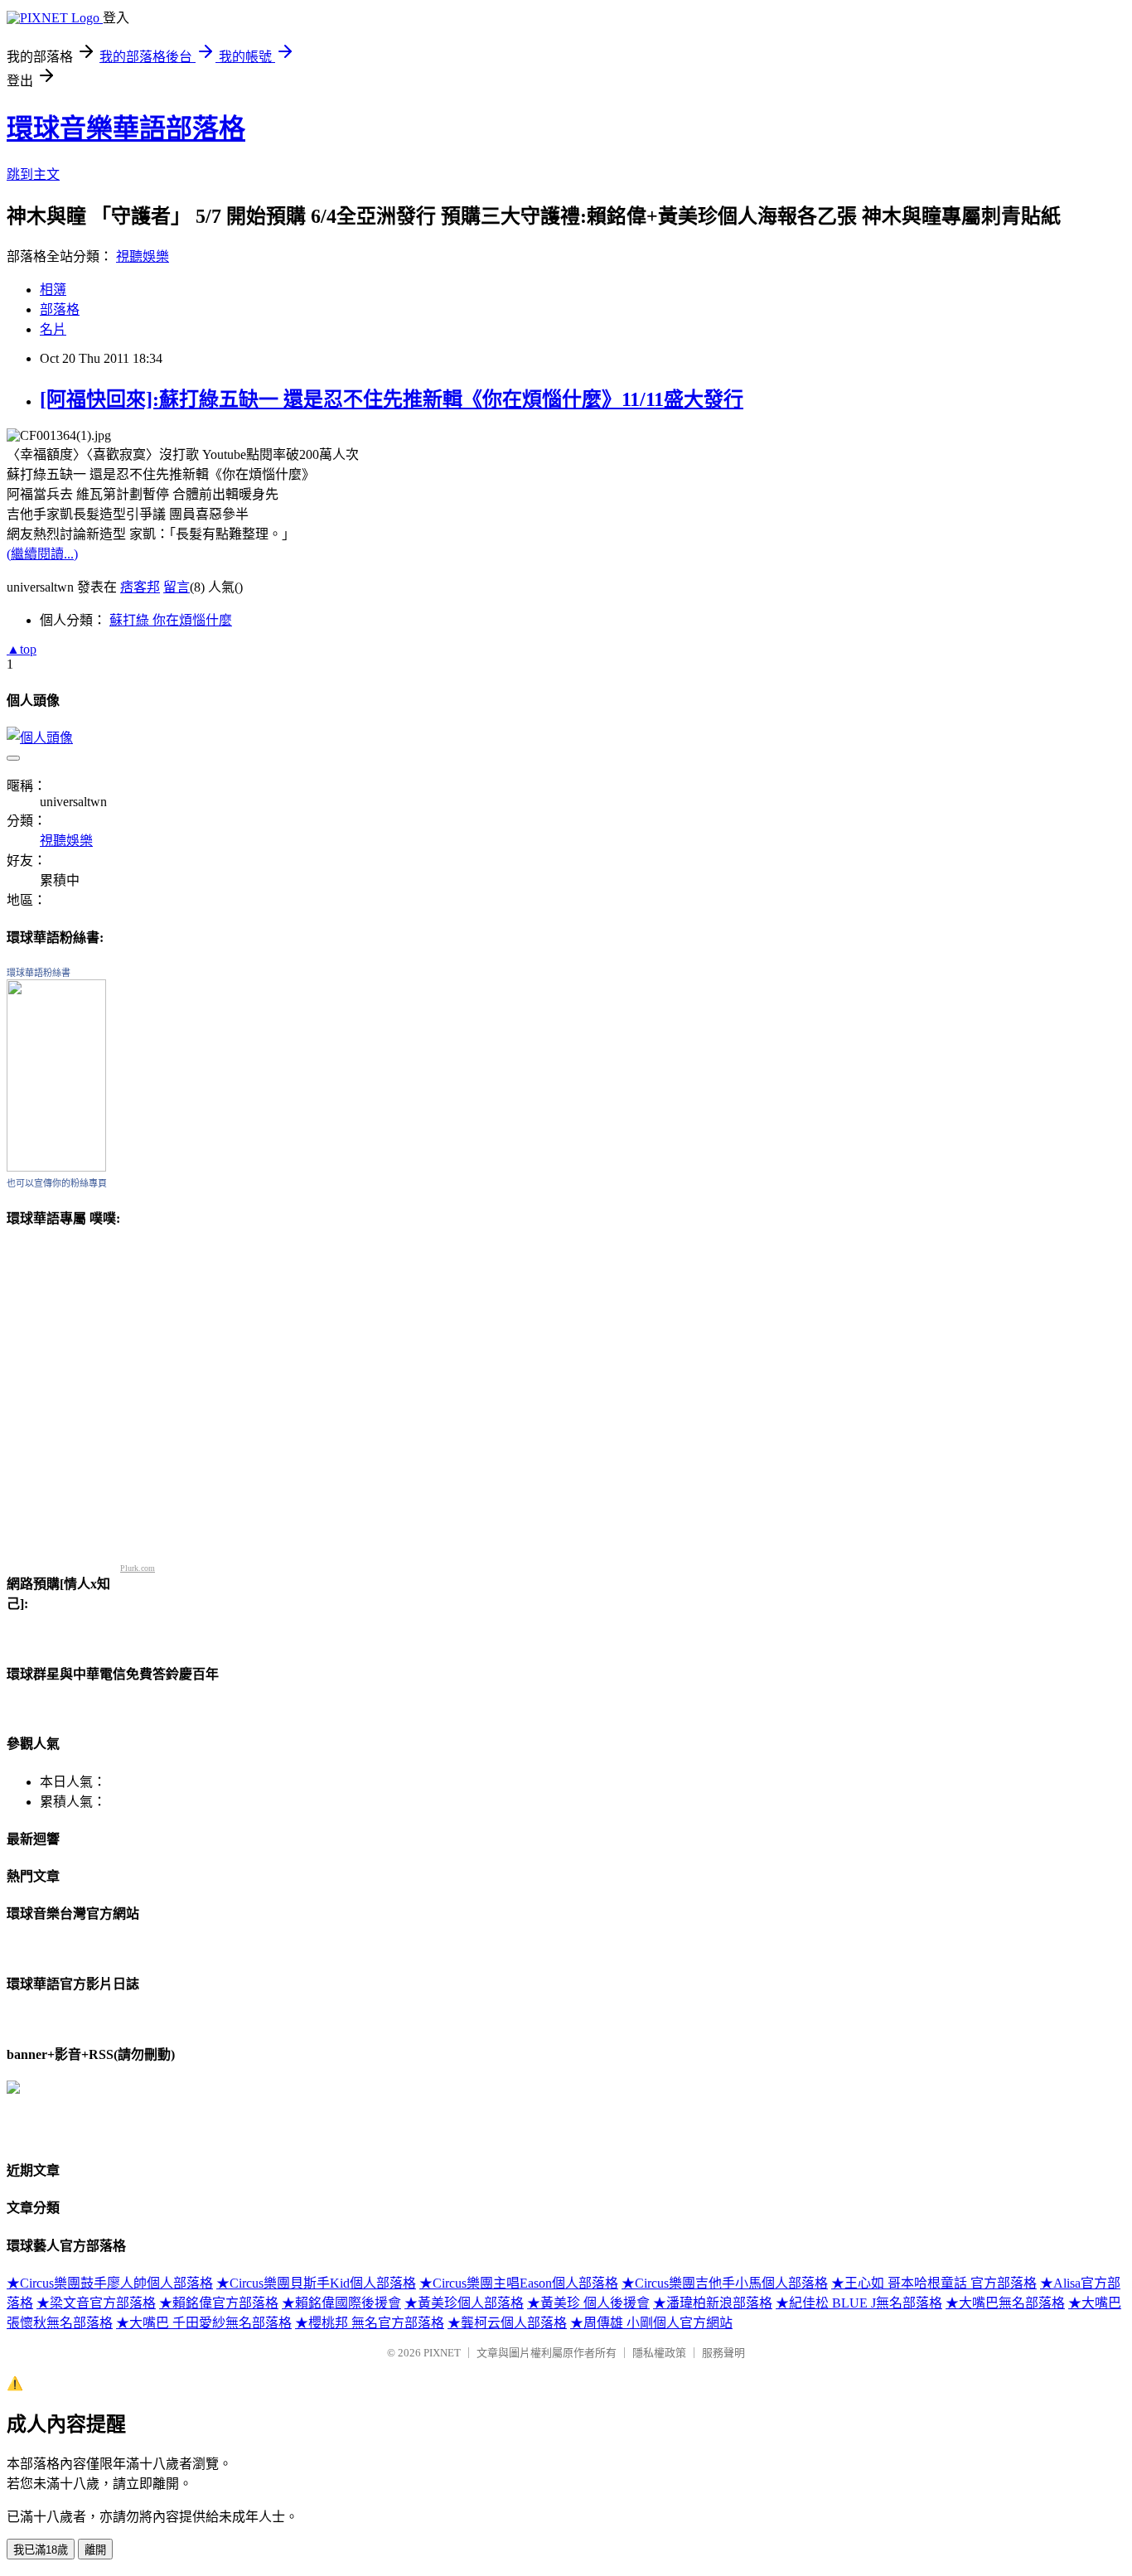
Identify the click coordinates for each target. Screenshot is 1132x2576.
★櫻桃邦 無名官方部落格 (370, 2323)
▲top (22, 649)
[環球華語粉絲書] (56, 1167)
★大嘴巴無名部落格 (1005, 2303)
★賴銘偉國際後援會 (341, 2303)
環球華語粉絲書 (39, 973)
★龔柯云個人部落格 (507, 2323)
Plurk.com (138, 1568)
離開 (95, 2550)
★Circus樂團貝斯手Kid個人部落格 (316, 2283)
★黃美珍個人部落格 (464, 2303)
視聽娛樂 (143, 256)
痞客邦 (140, 587)
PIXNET (442, 2353)
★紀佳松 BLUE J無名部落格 (859, 2303)
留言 (177, 587)
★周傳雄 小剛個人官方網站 (651, 2323)
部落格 (60, 309)
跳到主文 (33, 174)
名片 (53, 329)
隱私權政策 (659, 2353)
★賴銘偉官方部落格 (219, 2303)
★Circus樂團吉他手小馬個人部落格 (725, 2283)
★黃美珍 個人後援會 (588, 2303)
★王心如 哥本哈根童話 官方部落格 (934, 2283)
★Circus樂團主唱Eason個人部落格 (519, 2283)
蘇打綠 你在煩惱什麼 (171, 620)
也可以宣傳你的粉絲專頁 (57, 1183)
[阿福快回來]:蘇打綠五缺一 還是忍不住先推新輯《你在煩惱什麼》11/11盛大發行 (392, 399)
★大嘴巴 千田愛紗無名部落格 (204, 2323)
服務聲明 (723, 2353)
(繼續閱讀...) (42, 554)
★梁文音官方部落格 (96, 2303)
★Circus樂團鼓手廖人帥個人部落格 (110, 2283)
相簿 (53, 290)
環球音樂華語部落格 (126, 128)
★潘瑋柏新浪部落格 (713, 2303)
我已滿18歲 (41, 2550)
